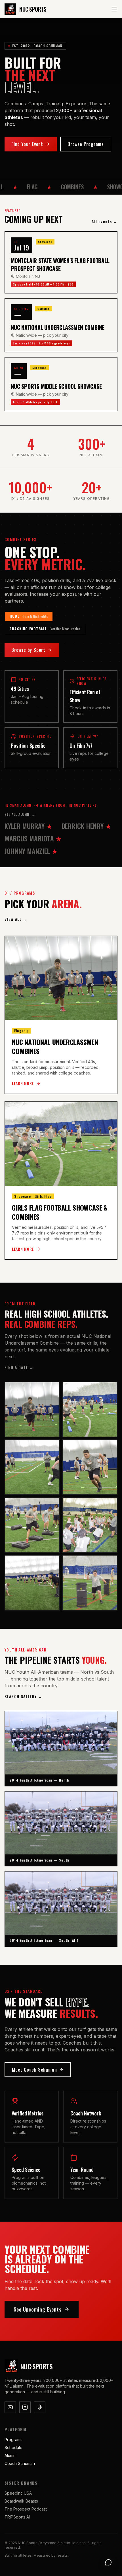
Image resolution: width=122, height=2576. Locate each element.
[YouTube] (10, 2407)
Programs (13, 2440)
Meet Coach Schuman (34, 2070)
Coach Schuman (20, 2463)
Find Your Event (27, 144)
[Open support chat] (108, 2562)
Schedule (13, 2447)
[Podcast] (40, 2407)
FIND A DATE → (19, 1367)
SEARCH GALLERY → (23, 1696)
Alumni (10, 2455)
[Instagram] (25, 2407)
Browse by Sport (28, 650)
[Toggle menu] (114, 9)
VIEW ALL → (16, 919)
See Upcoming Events (38, 2309)
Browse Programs (86, 144)
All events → (105, 221)
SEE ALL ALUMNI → (20, 814)
